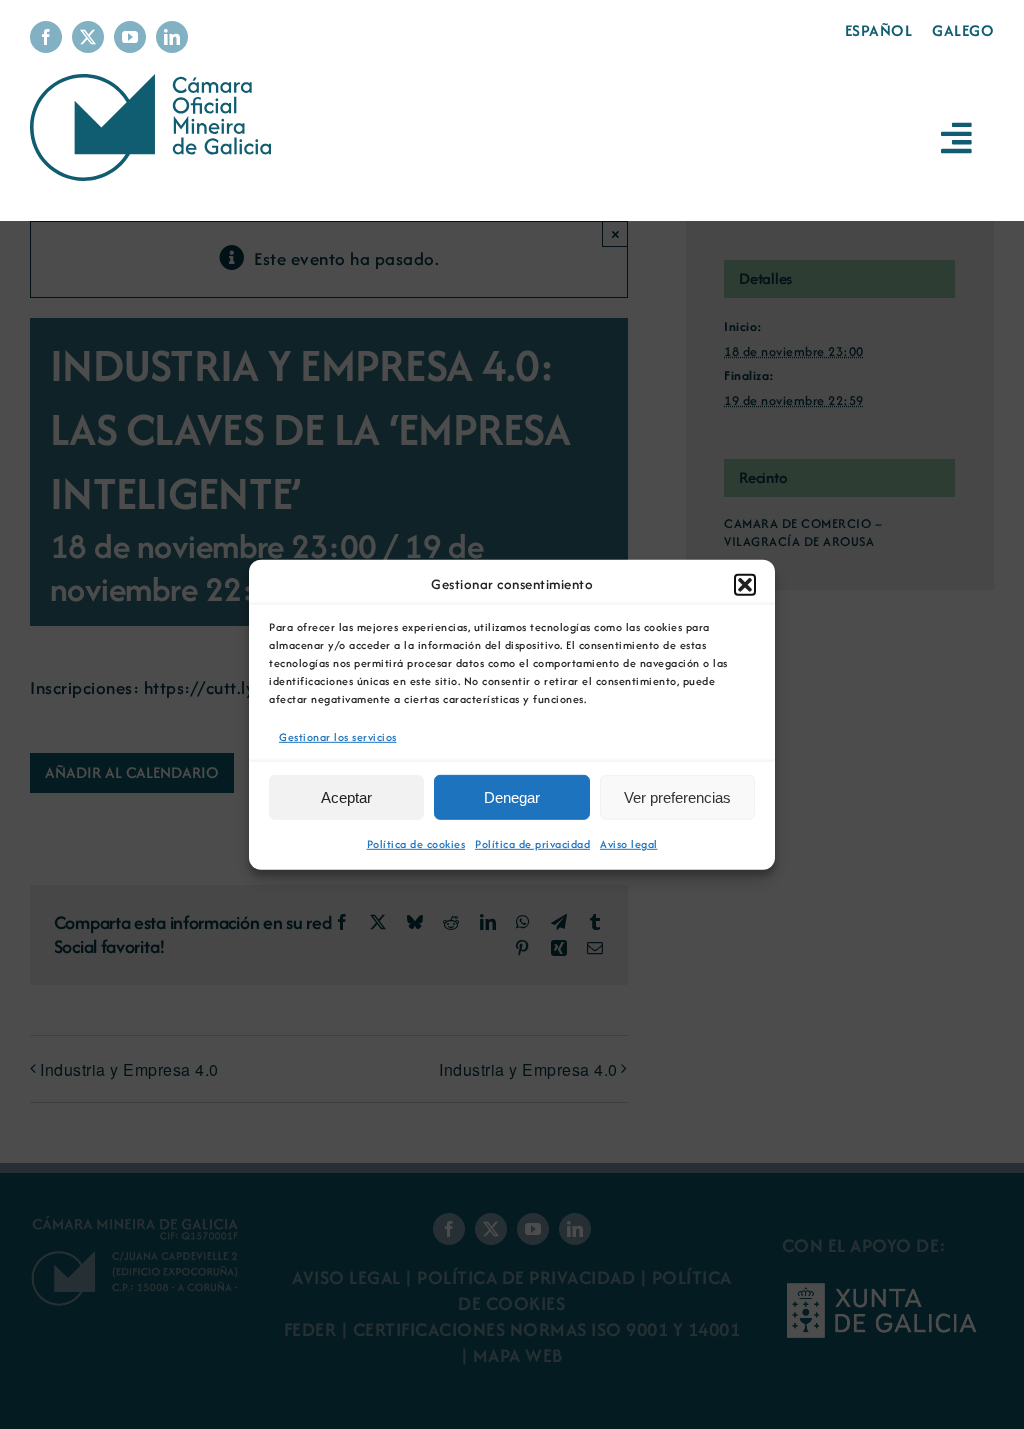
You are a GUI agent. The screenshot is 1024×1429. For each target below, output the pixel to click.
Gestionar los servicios (338, 736)
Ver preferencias (677, 797)
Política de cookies (416, 844)
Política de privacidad (532, 844)
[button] (745, 584)
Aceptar (346, 797)
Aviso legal (629, 844)
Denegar (512, 797)
